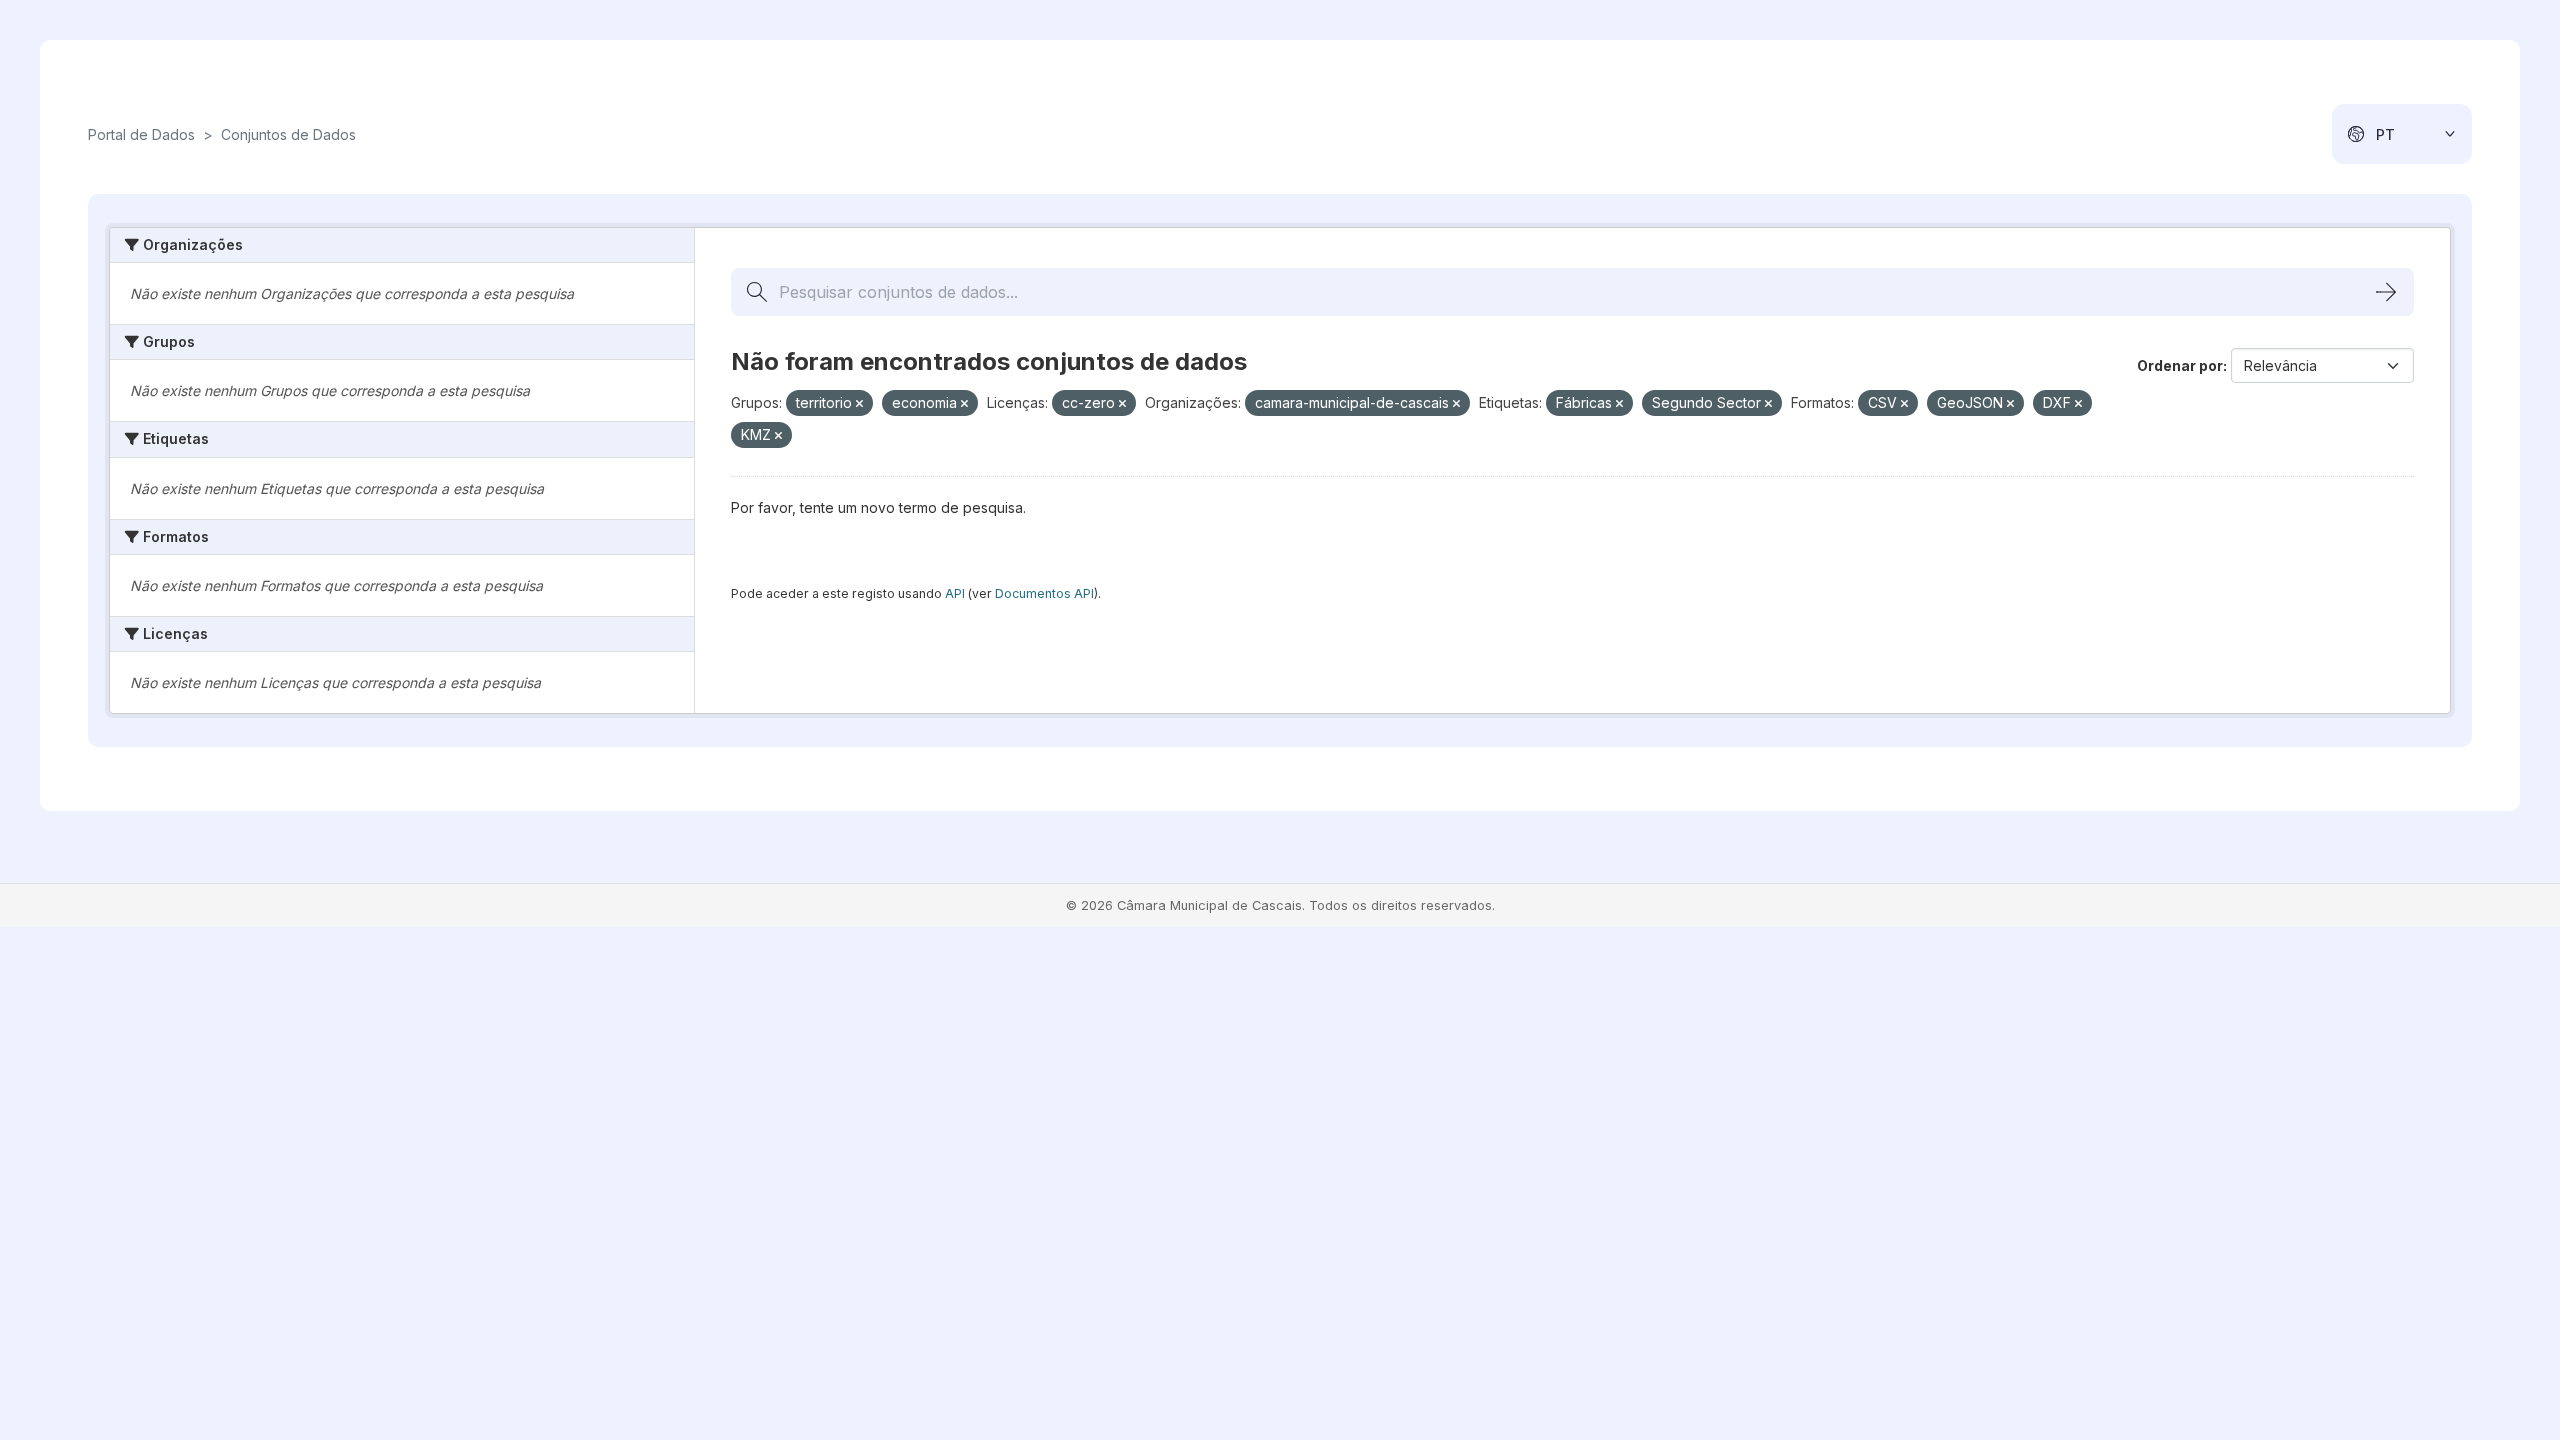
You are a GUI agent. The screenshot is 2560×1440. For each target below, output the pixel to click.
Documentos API (1044, 593)
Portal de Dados (141, 134)
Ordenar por (2180, 365)
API (955, 593)
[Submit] (2386, 292)
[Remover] (859, 404)
